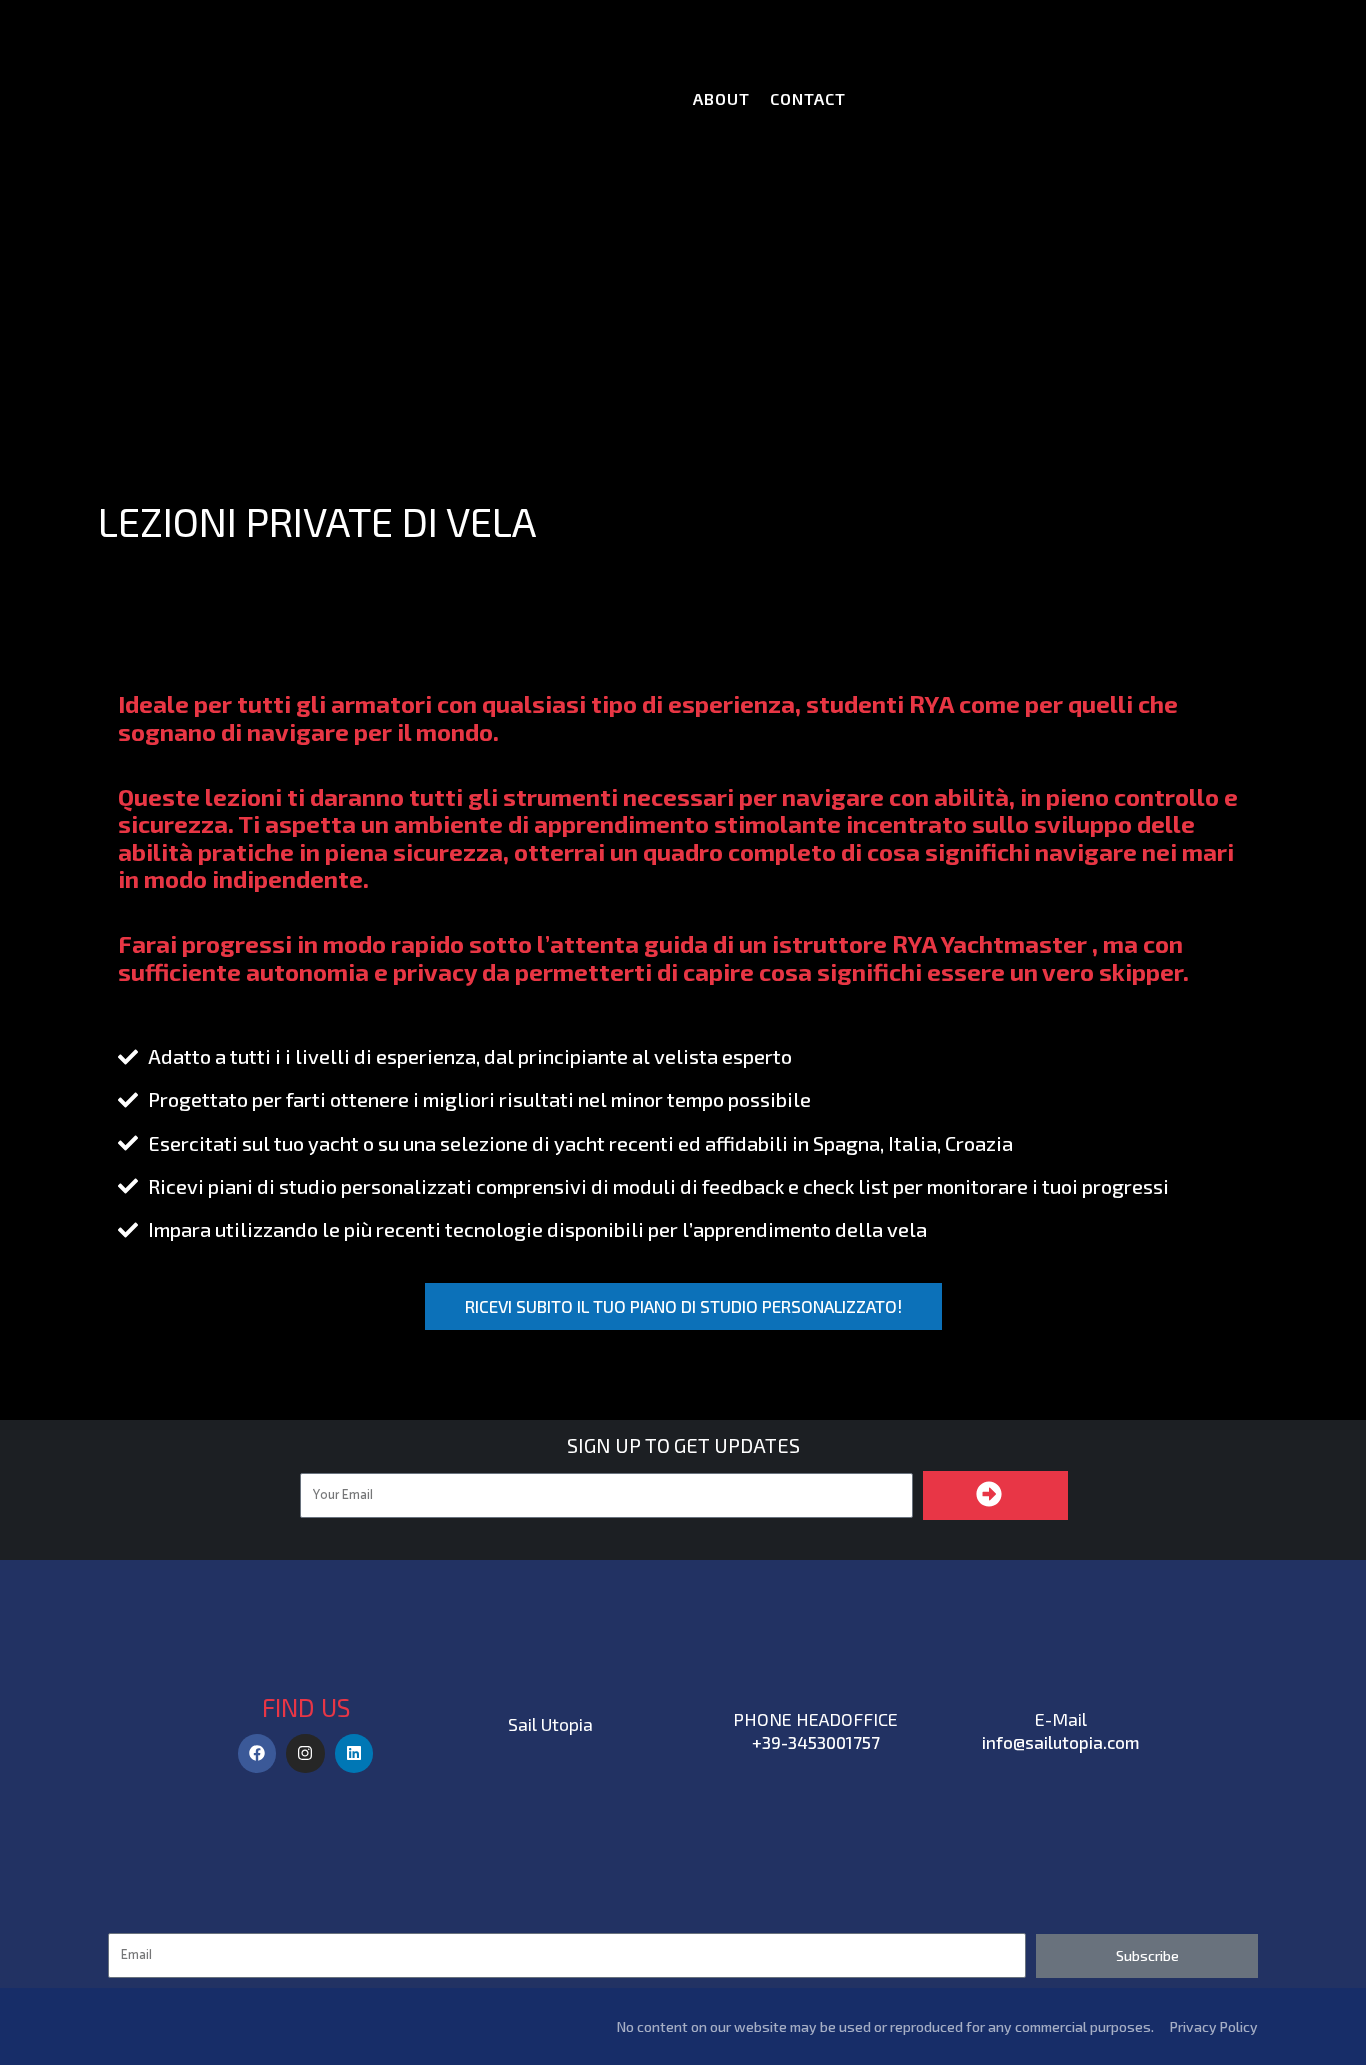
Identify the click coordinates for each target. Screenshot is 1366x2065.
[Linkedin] (354, 1753)
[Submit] (996, 1495)
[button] (683, 1306)
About (721, 98)
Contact (808, 98)
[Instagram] (305, 1753)
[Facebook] (257, 1753)
